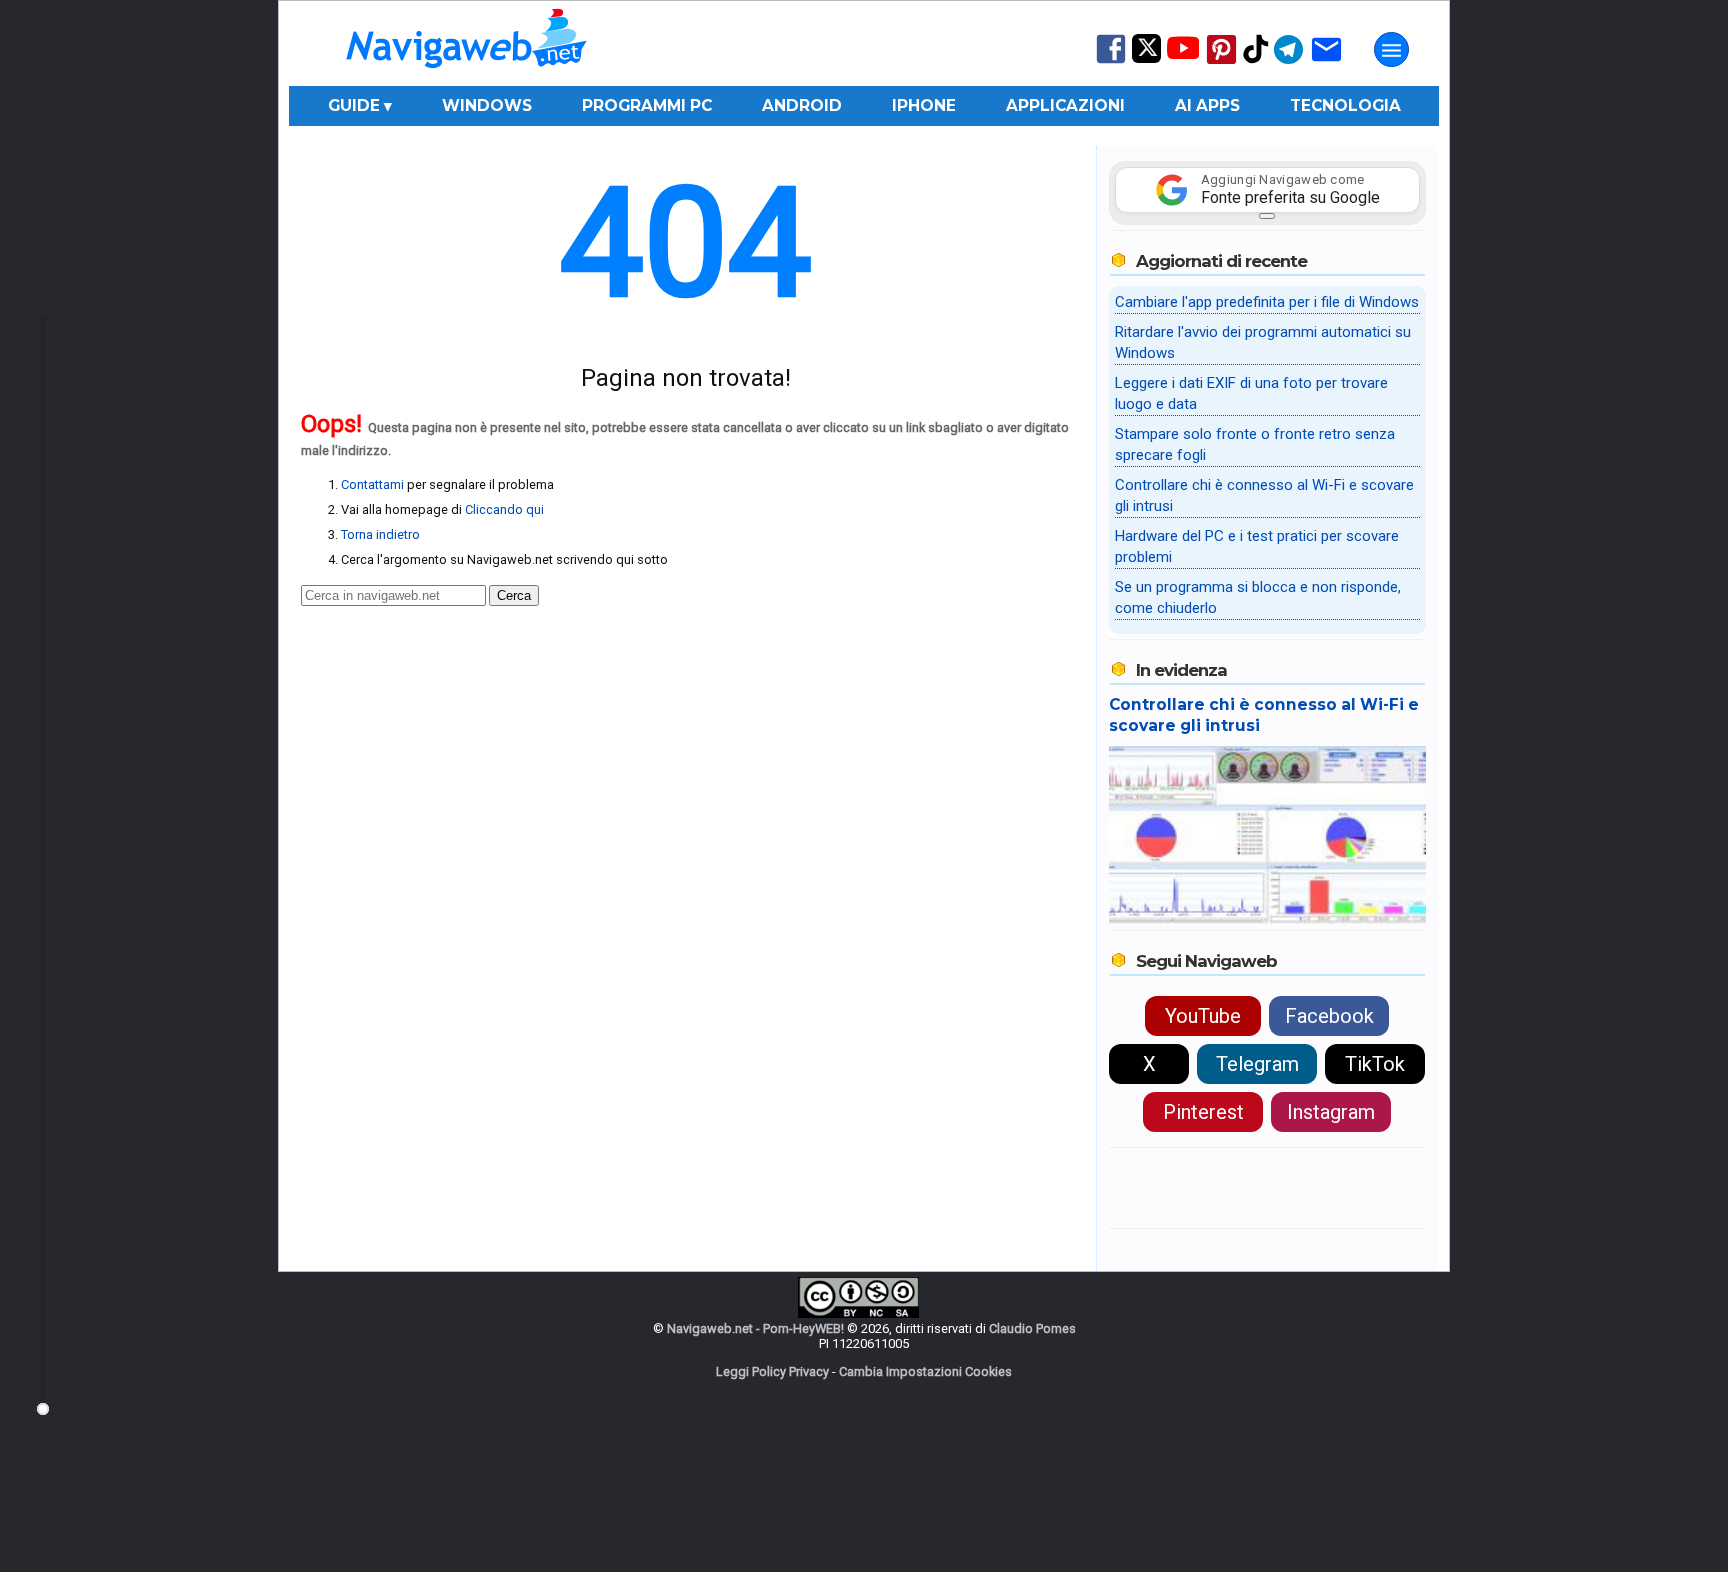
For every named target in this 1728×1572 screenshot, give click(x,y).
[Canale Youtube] (1183, 54)
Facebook (1329, 1016)
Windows (487, 105)
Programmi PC (647, 105)
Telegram (1257, 1064)
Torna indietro (380, 534)
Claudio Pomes (1032, 1328)
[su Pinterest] (1221, 62)
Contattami (372, 484)
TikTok (1375, 1064)
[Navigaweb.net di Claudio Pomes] (465, 77)
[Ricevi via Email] (1326, 62)
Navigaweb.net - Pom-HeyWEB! (755, 1328)
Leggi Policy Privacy (772, 1371)
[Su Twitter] (1146, 58)
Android (802, 105)
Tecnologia (1345, 105)
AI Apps (1207, 105)
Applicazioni (1065, 105)
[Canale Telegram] (1288, 62)
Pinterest (1203, 1112)
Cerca (514, 595)
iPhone (924, 105)
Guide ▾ (360, 105)
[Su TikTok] (1256, 61)
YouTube (1203, 1016)
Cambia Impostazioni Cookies (925, 1371)
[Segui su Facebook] (1111, 61)
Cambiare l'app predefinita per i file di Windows (1267, 302)
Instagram (1331, 1112)
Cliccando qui (504, 509)
